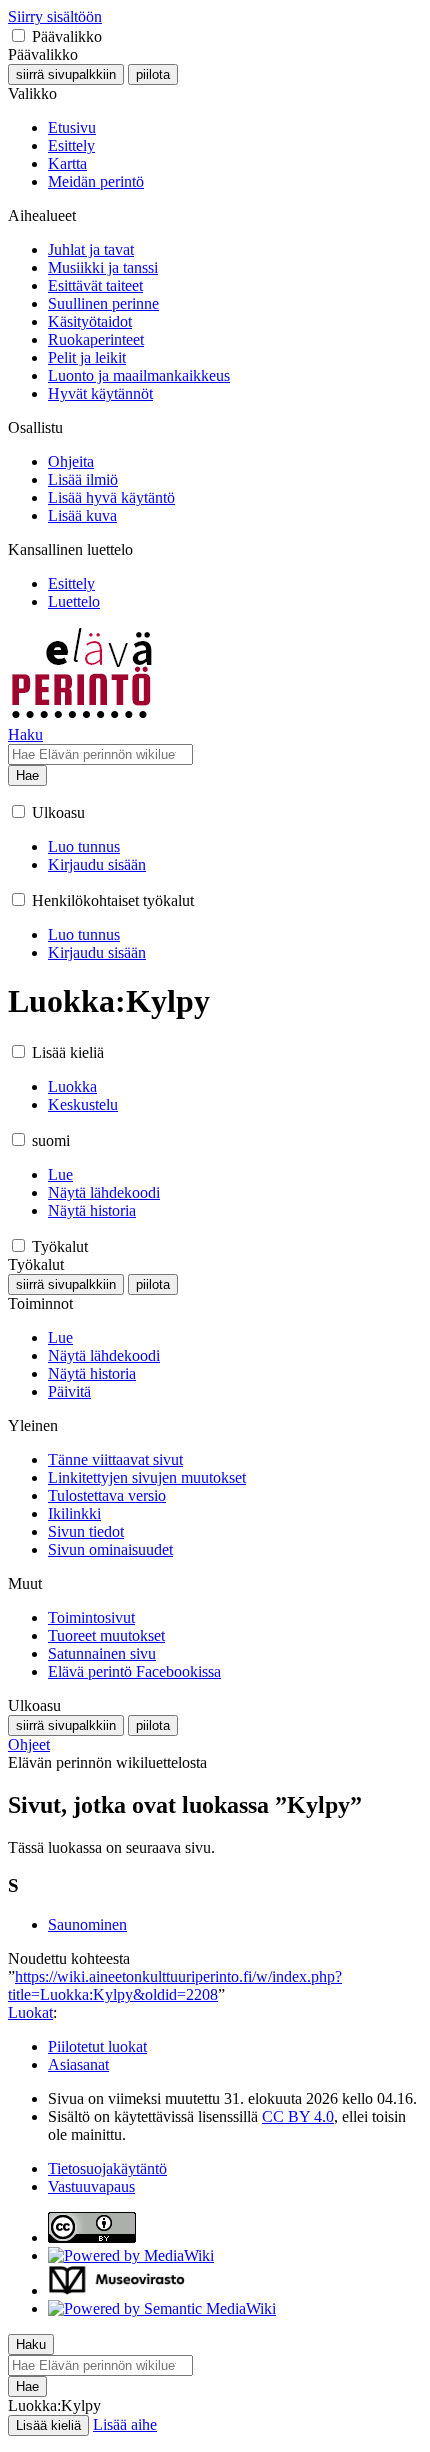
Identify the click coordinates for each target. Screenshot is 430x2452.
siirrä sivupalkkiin (66, 74)
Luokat (30, 2012)
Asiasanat (78, 2064)
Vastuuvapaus (91, 2186)
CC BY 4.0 (298, 2116)
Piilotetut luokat (97, 2046)
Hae (27, 775)
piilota (153, 74)
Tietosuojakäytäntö (107, 2168)
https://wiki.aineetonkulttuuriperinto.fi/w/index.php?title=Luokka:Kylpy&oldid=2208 (175, 1985)
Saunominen (87, 1924)
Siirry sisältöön (55, 16)
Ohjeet (29, 1744)
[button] (18, 35)
